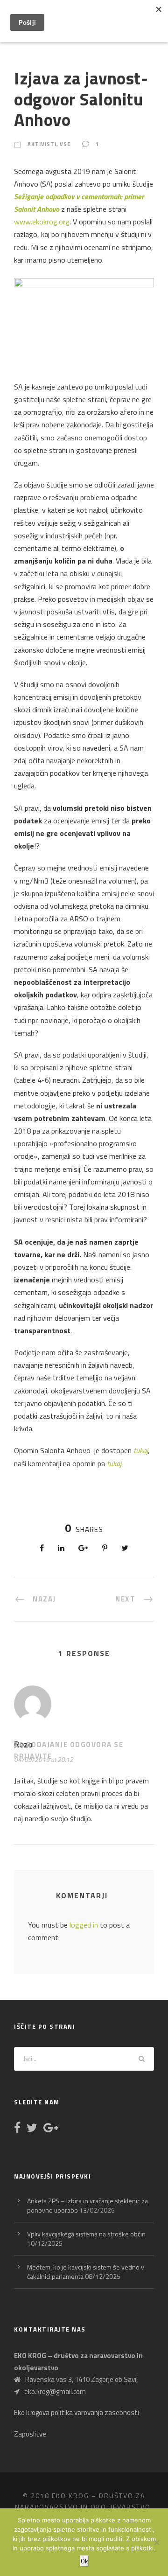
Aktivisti (42, 144)
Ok (84, 2561)
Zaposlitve (30, 2434)
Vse (65, 144)
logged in (84, 1925)
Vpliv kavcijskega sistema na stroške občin (86, 2234)
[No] (156, 2542)
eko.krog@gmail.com (55, 2392)
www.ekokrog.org (42, 222)
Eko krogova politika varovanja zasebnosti (77, 2412)
